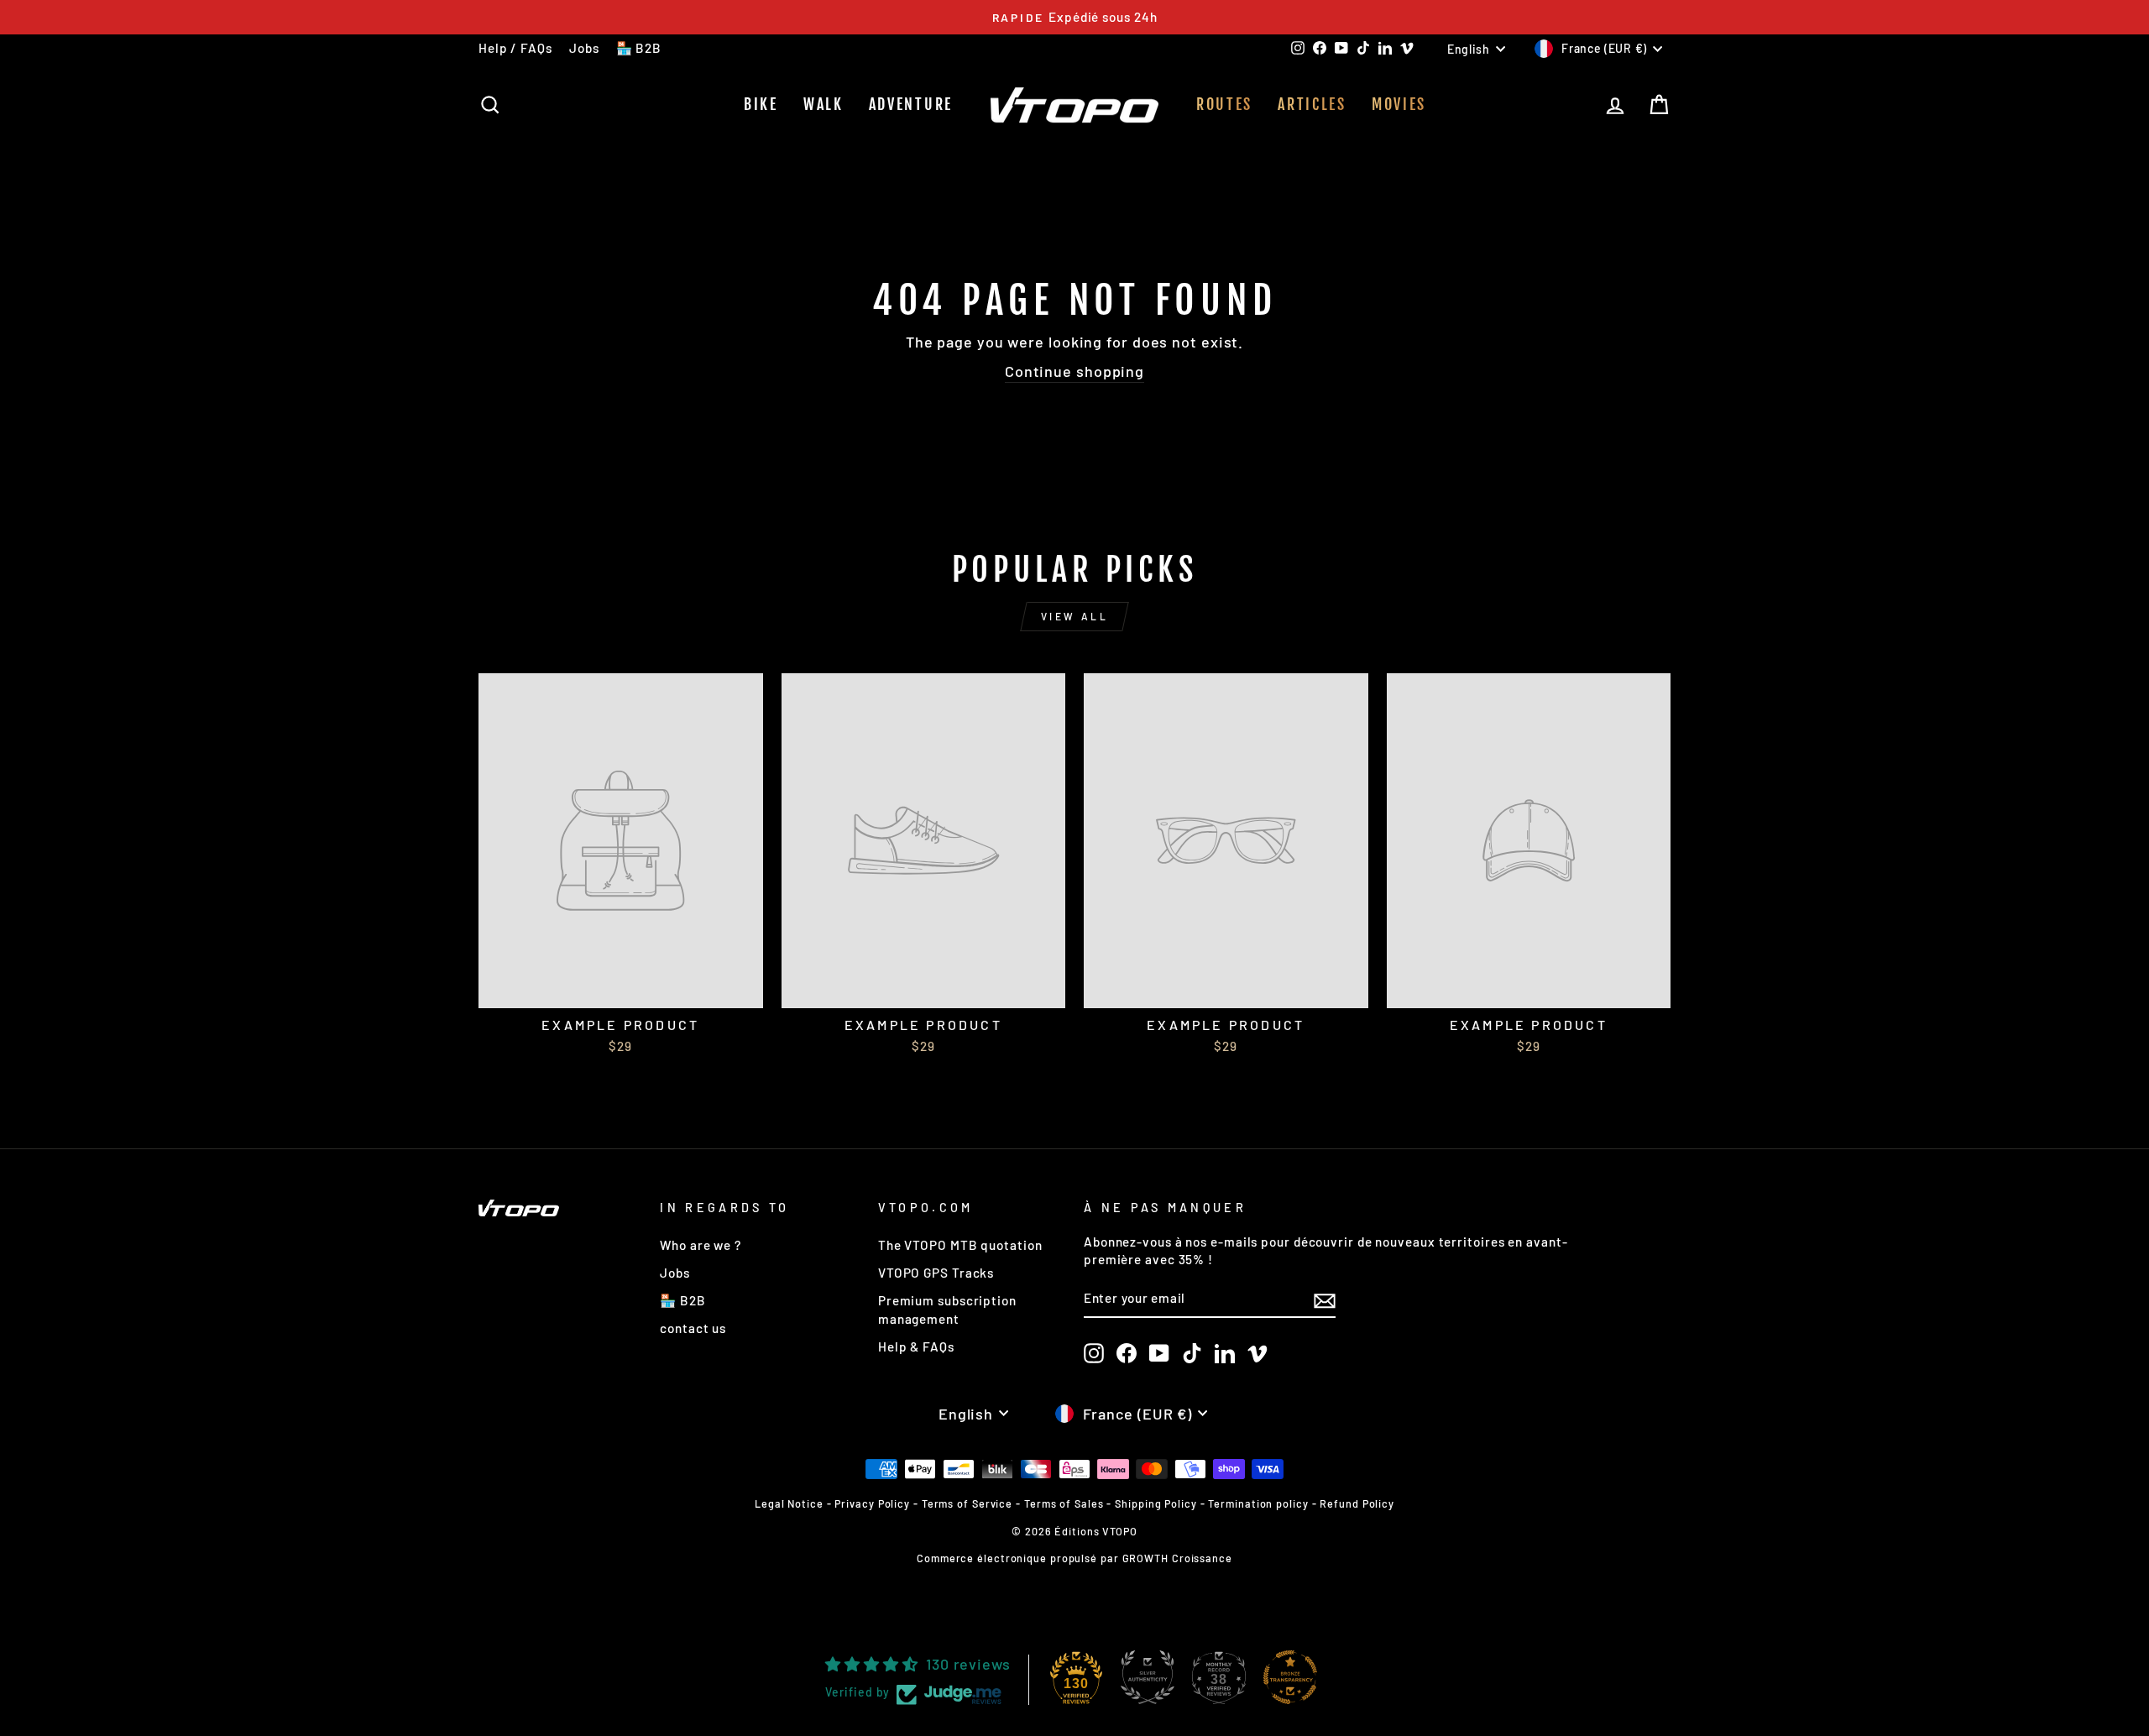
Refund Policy (1357, 1503)
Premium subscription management (947, 1309)
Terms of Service (967, 1503)
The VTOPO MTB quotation (960, 1245)
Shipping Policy (1156, 1503)
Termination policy (1258, 1503)
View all (1075, 616)
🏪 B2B (639, 48)
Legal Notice (789, 1503)
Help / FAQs (515, 48)
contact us (693, 1328)
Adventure (911, 104)
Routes (1224, 104)
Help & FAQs (916, 1346)
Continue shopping (1074, 371)
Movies (1399, 104)
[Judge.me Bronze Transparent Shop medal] (1290, 1677)
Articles (1312, 104)
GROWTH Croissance (1177, 1558)
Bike (761, 104)
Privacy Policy (872, 1503)
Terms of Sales (1064, 1503)
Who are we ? (701, 1245)
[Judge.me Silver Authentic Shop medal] (1148, 1677)
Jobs (584, 48)
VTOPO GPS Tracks (936, 1273)
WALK (824, 104)
